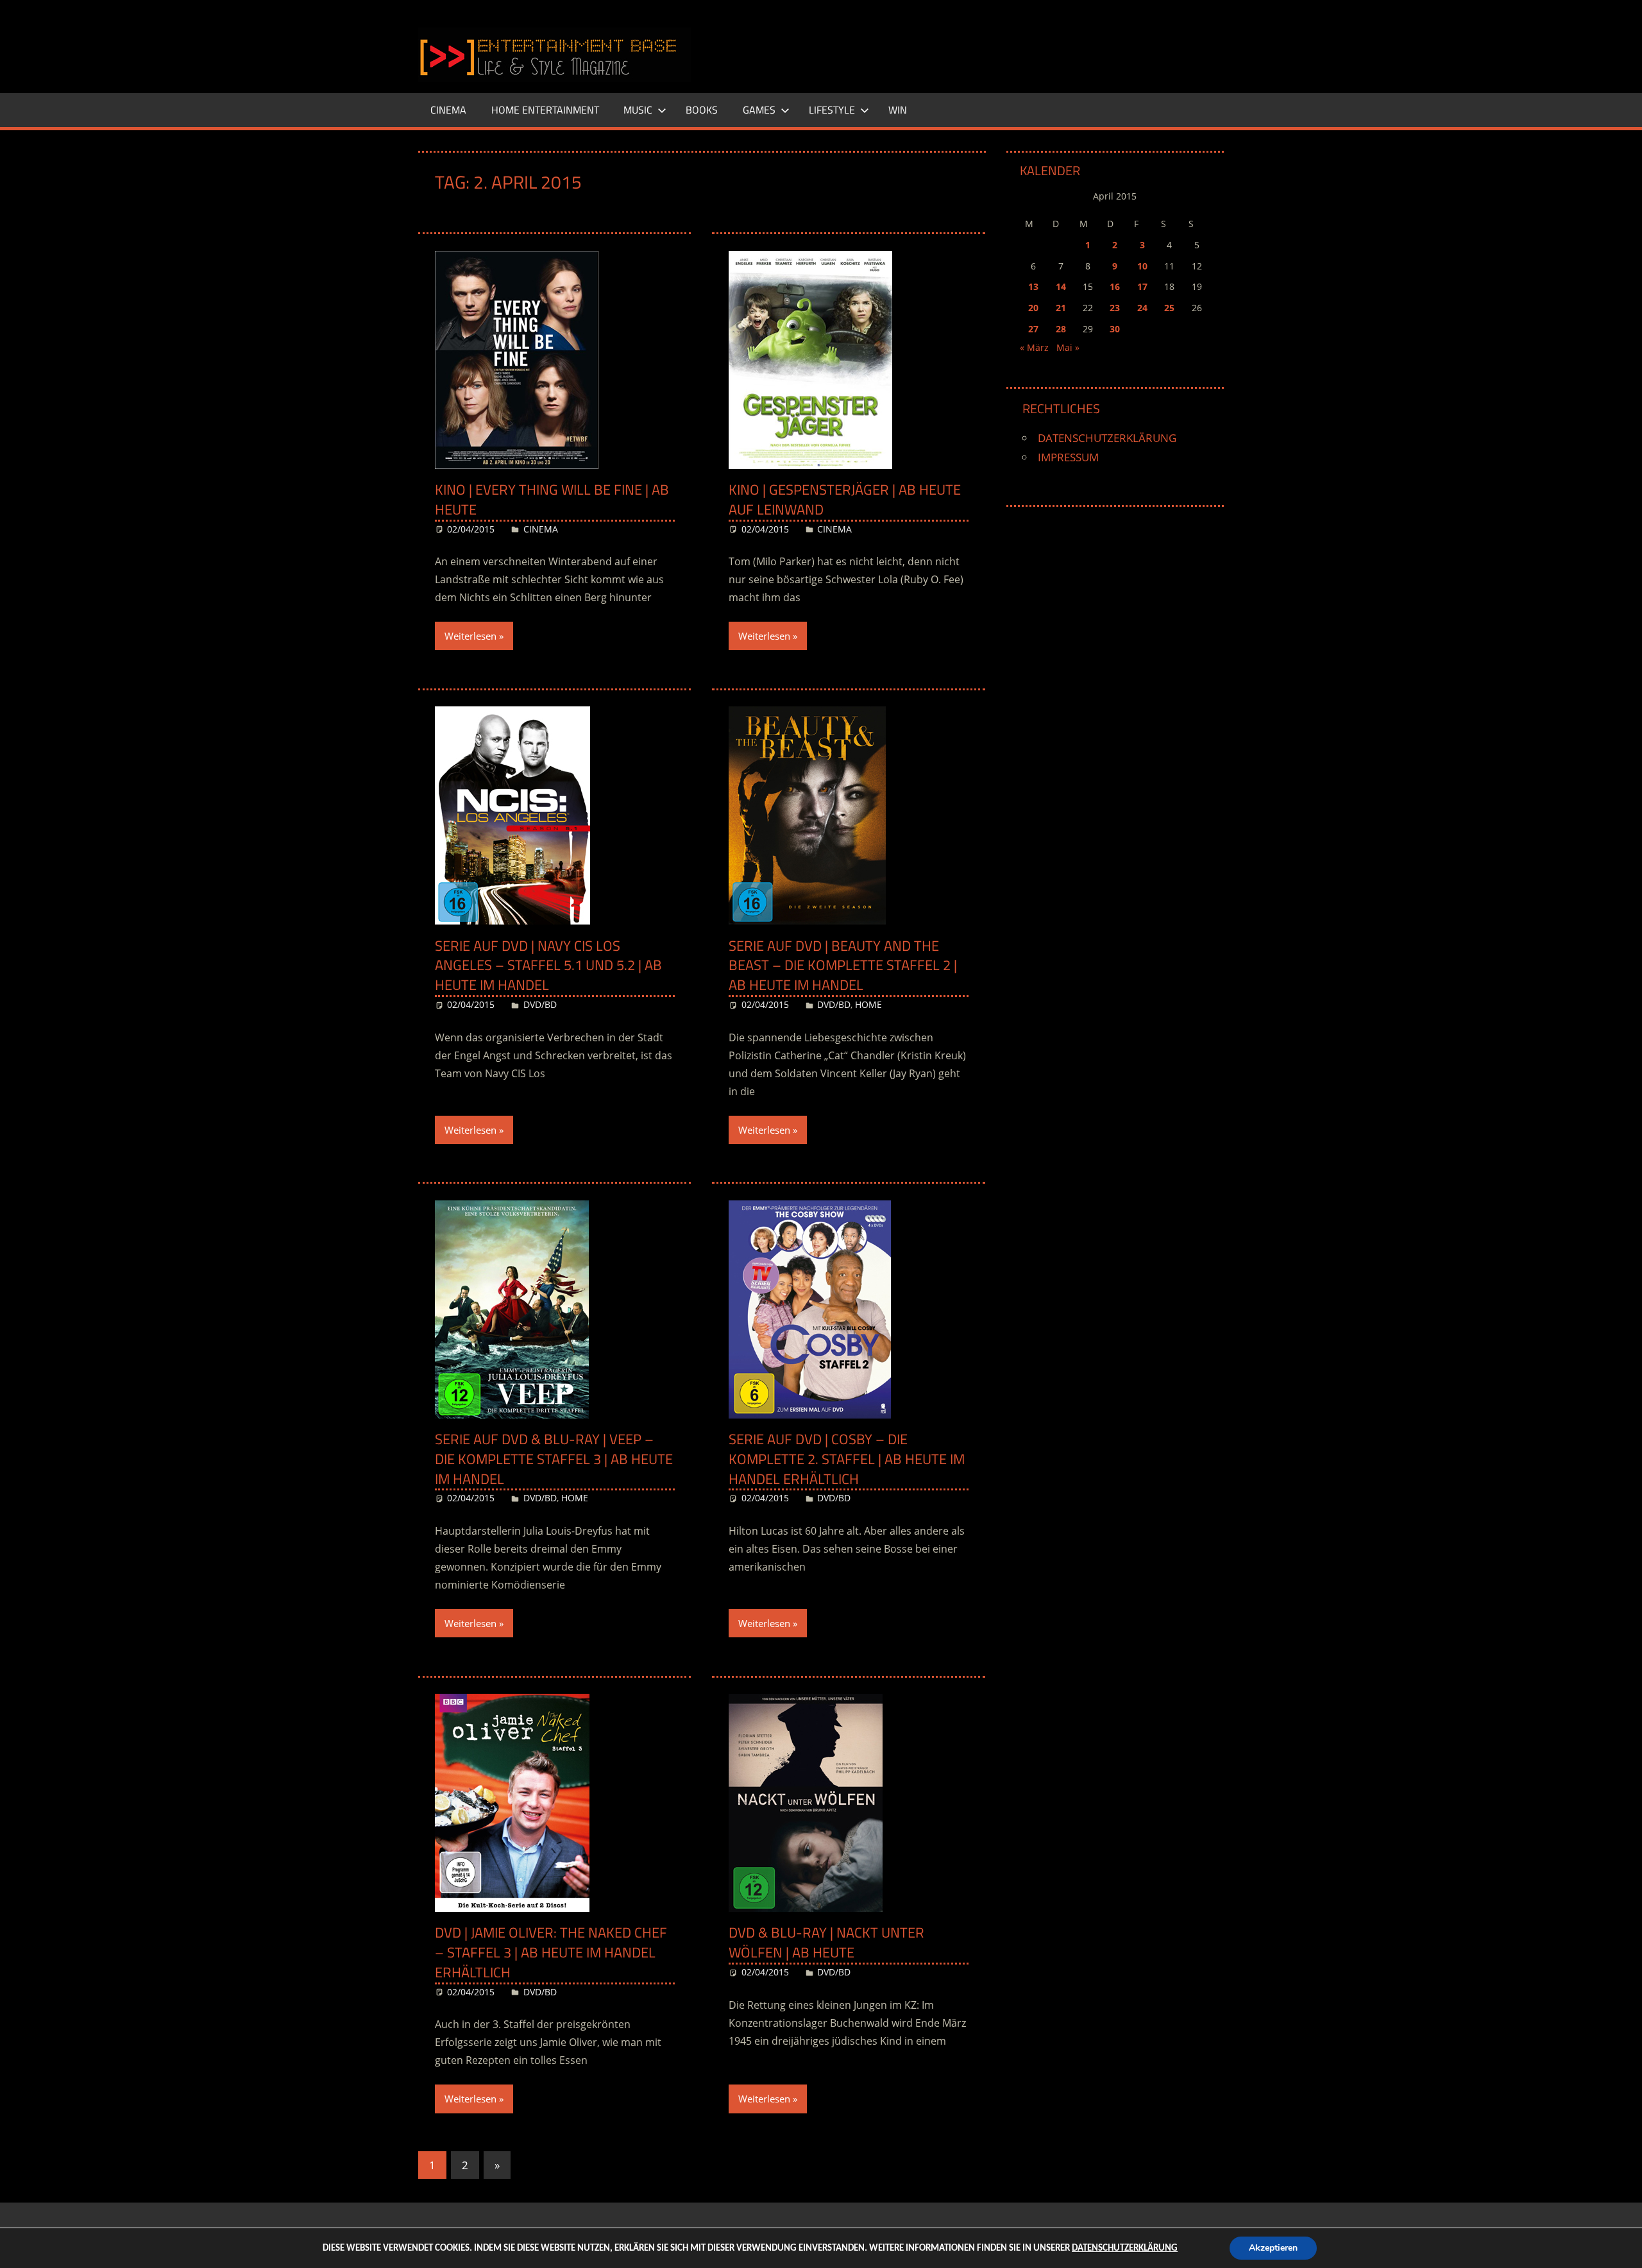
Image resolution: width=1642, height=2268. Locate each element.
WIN (898, 110)
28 (1061, 329)
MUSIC (638, 110)
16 (1115, 286)
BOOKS (702, 110)
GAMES (759, 110)
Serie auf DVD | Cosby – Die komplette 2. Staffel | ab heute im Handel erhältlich (847, 1459)
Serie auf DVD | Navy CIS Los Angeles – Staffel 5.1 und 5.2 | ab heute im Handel (548, 966)
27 (1033, 329)
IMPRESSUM (1068, 457)
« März (1034, 347)
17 (1142, 286)
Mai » (1068, 347)
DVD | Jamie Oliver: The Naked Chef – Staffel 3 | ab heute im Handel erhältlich (551, 1952)
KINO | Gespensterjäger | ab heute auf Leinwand (845, 499)
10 (1142, 266)
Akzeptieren (1273, 2248)
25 (1169, 308)
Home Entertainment (545, 110)
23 (1115, 308)
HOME (868, 1004)
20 (1033, 308)
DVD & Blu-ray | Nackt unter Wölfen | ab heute (826, 1942)
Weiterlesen (470, 636)
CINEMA (448, 110)
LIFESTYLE (832, 110)
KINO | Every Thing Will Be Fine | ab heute (552, 499)
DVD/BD (540, 1004)
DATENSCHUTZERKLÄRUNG (1107, 438)
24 (1142, 308)
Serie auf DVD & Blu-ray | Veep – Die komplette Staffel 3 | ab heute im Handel (554, 1459)
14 (1061, 286)
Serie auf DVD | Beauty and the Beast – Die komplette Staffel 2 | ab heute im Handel (843, 966)
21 (1061, 308)
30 (1115, 329)
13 (1033, 286)
